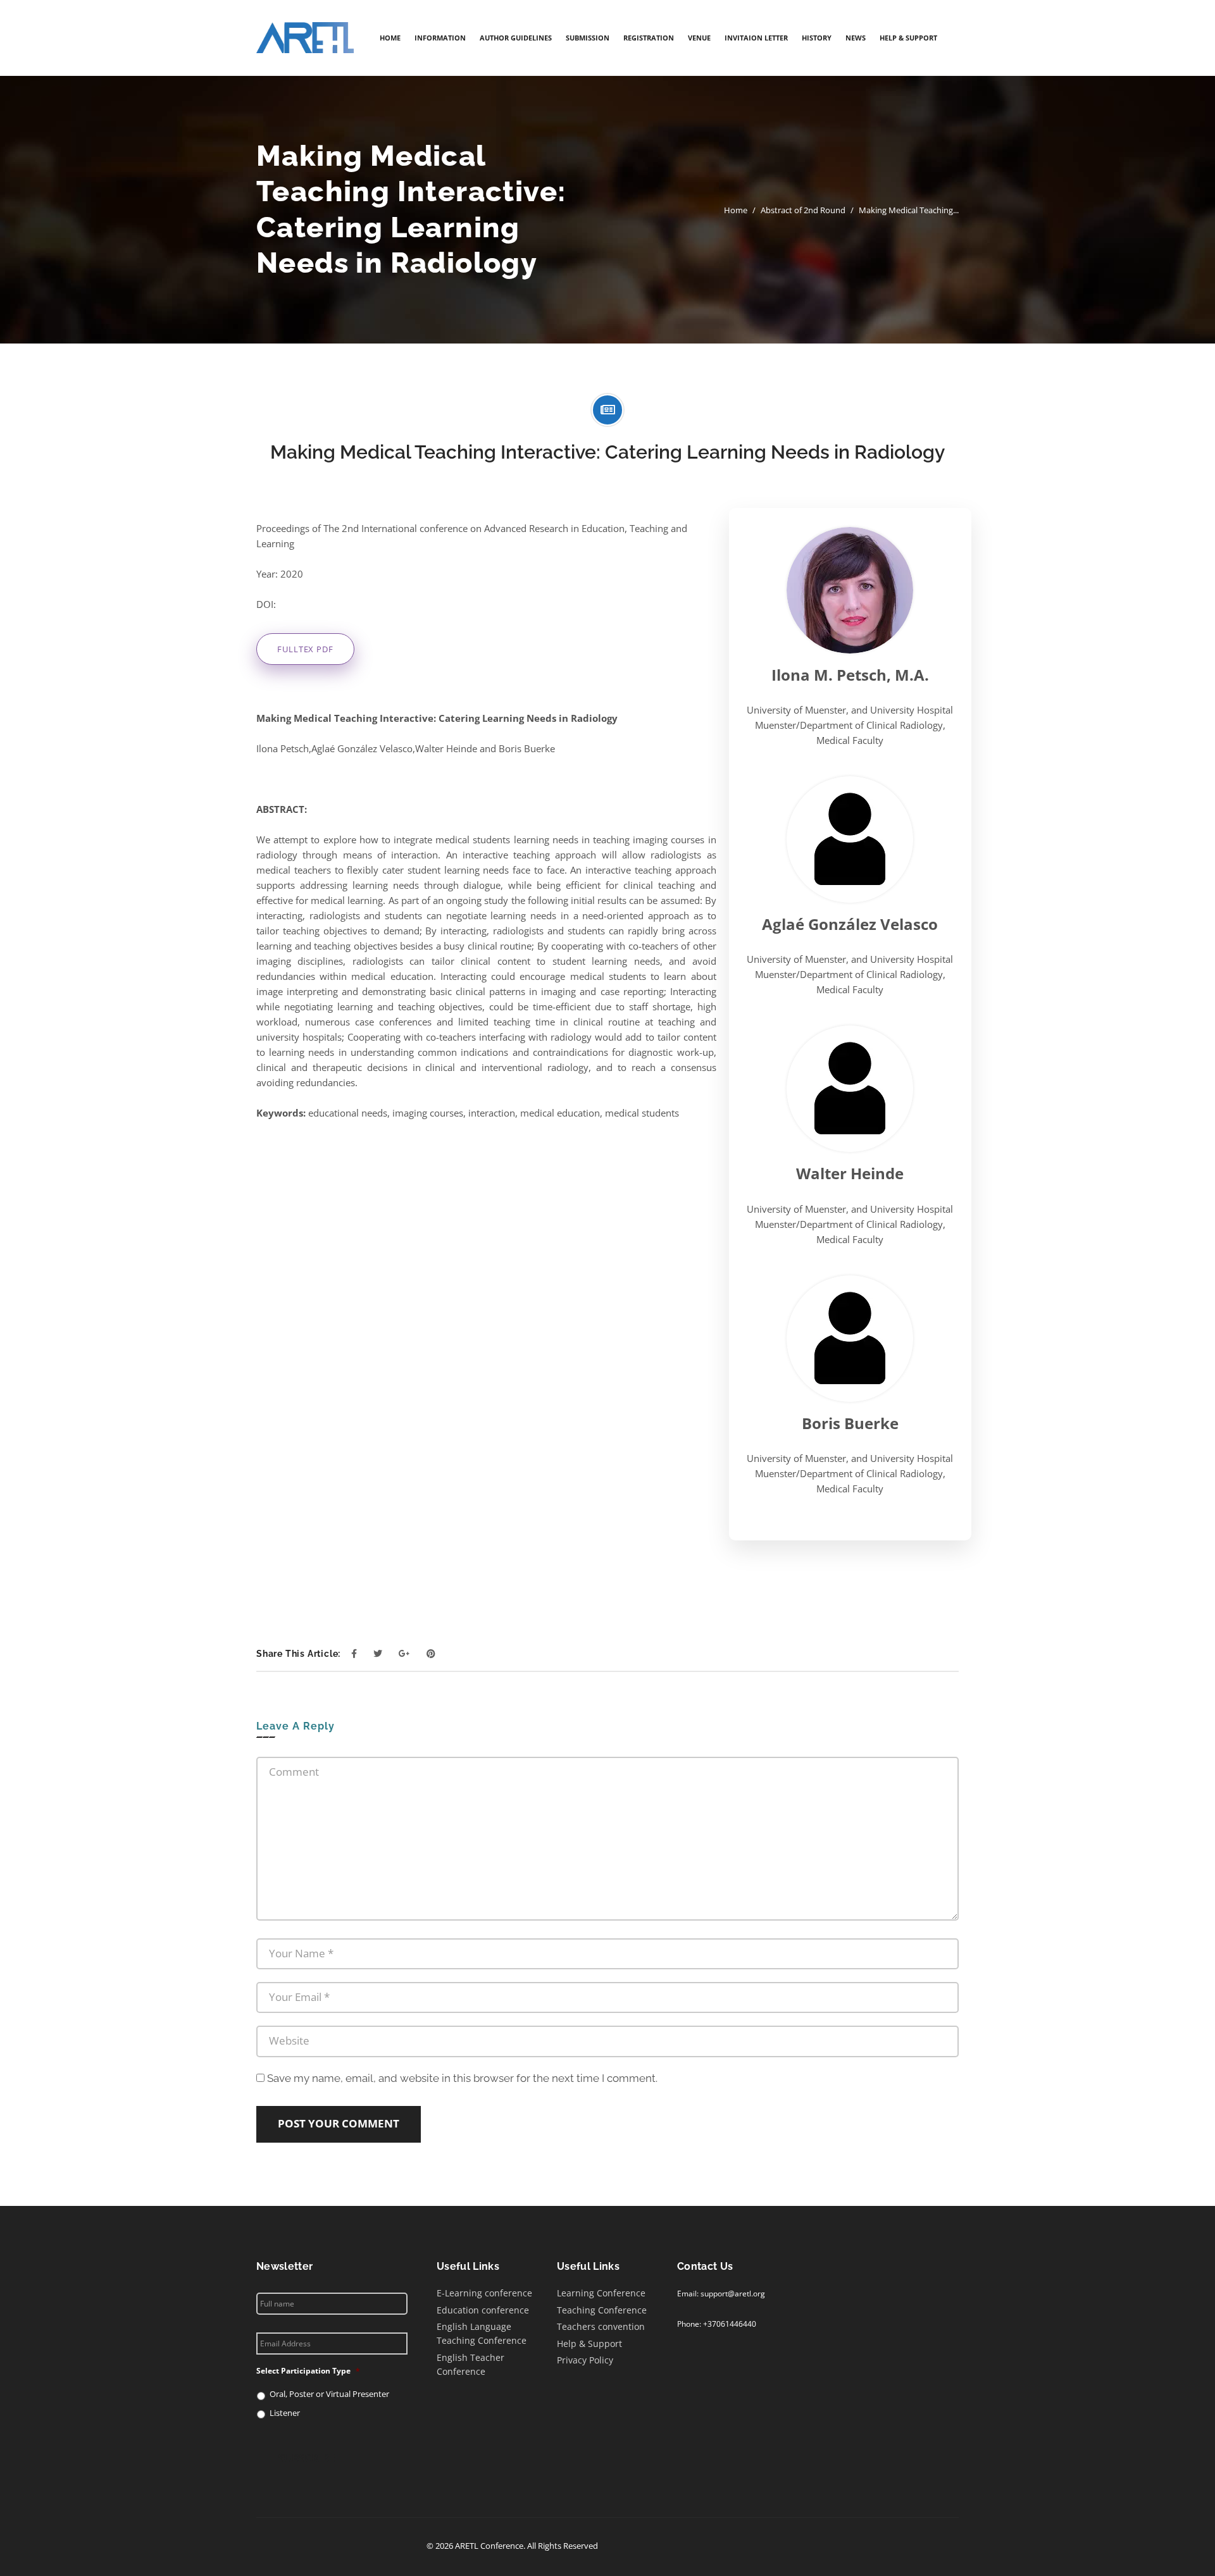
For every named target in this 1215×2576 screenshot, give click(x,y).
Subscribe (307, 2457)
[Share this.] (354, 1653)
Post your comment (339, 2123)
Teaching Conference (602, 2309)
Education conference (483, 2309)
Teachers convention (601, 2326)
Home (736, 210)
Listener (285, 2413)
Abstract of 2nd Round (803, 210)
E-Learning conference (484, 2293)
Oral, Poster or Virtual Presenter (329, 2394)
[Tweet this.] (378, 1653)
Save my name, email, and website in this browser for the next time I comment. (462, 2078)
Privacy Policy (585, 2360)
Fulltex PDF (305, 649)
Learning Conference (601, 2293)
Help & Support (589, 2343)
